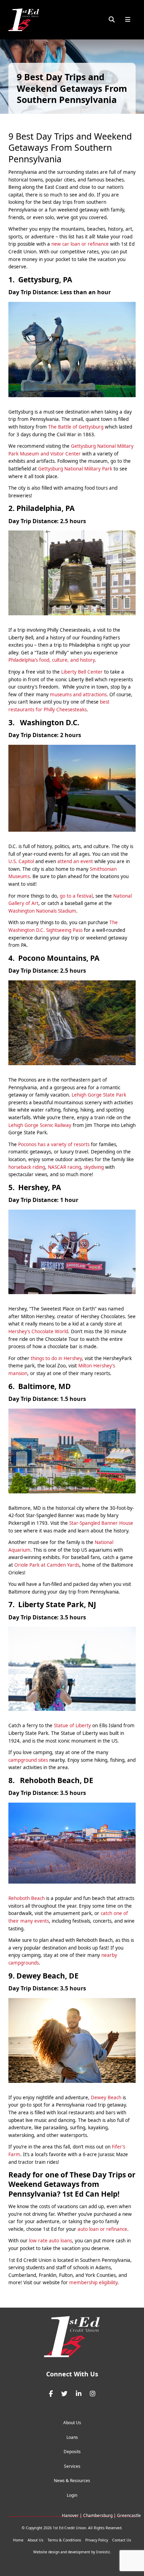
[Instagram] (93, 2394)
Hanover (70, 2515)
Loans (72, 2437)
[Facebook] (51, 2394)
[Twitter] (64, 2394)
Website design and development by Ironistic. (72, 2552)
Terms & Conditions (64, 2540)
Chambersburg (98, 2515)
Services (72, 2466)
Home (18, 2540)
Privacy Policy (97, 2540)
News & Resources (72, 2481)
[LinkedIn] (79, 2394)
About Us (72, 2423)
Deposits (72, 2452)
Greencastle (129, 2515)
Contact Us (122, 2540)
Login (72, 2495)
